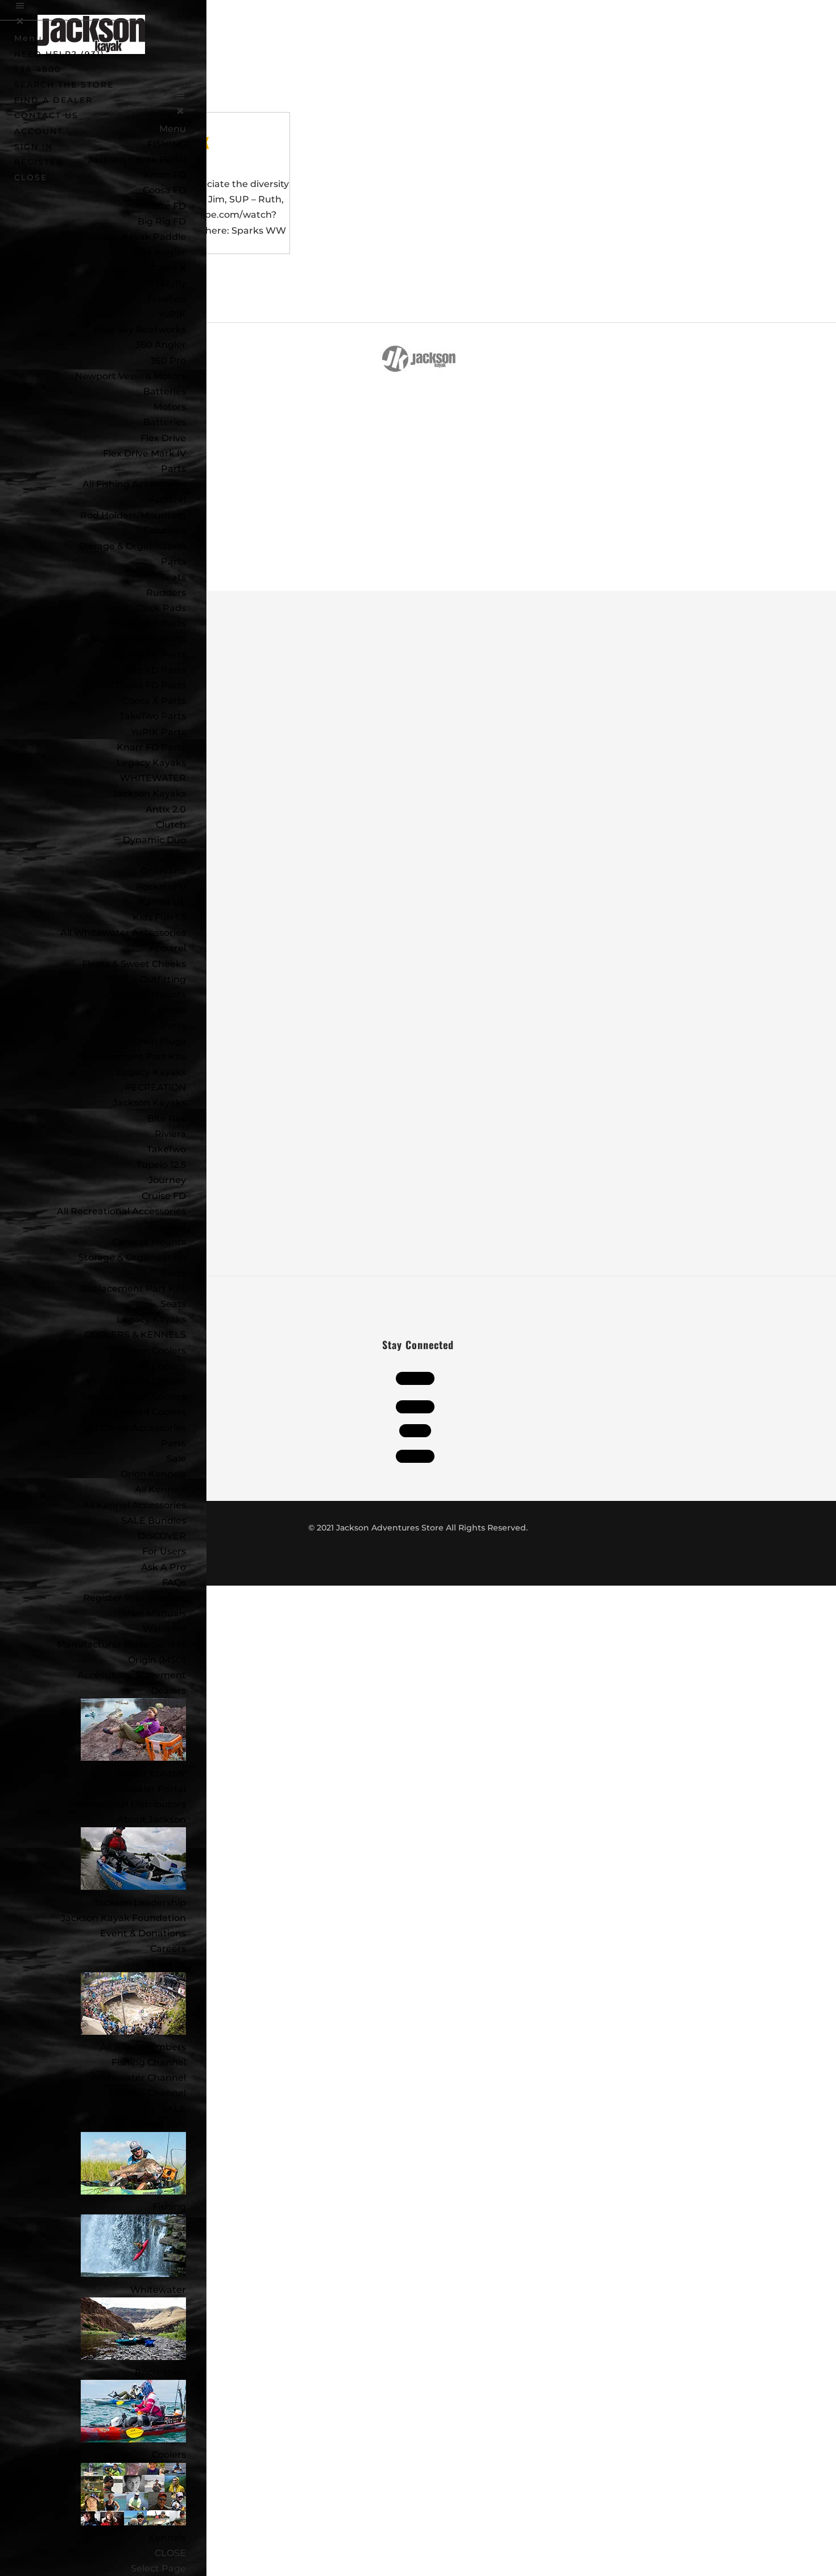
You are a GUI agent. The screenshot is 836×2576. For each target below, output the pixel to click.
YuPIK (172, 314)
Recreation (160, 2372)
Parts (173, 469)
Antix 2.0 (166, 809)
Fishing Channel (149, 2062)
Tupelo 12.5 (161, 1165)
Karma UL (162, 902)
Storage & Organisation (132, 546)
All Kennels (160, 1489)
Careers (168, 1949)
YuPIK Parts (158, 732)
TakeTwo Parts (153, 716)
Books (172, 1010)
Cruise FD (164, 1196)
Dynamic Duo (154, 840)
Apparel (167, 499)
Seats (173, 577)
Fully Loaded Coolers (138, 1412)
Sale (176, 1459)
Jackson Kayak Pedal (137, 159)
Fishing (169, 2207)
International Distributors (127, 1804)
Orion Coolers (155, 1351)
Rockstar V (161, 887)
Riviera (170, 1134)
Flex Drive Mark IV (144, 453)
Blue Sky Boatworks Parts (126, 639)
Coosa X (168, 267)
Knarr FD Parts (151, 747)
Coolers (169, 2455)
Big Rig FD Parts (148, 655)
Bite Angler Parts (146, 623)
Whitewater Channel (138, 2078)
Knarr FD (165, 175)
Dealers (168, 1691)
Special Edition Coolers (134, 1397)
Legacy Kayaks (151, 763)
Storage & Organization (132, 1257)
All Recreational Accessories (121, 1211)
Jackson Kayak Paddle (134, 237)
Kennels (167, 2538)
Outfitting (163, 979)
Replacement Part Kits (133, 1057)
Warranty (164, 1629)
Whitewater (158, 2290)
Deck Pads (161, 608)
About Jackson (152, 1820)
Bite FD (169, 206)
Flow (175, 855)
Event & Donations (143, 1933)
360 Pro (168, 361)
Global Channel (151, 2093)
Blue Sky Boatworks (140, 329)
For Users (164, 1551)
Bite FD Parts (155, 670)
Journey (167, 1180)
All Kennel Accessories (134, 1505)
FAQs (174, 1582)
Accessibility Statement (132, 1675)
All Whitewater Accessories (123, 933)
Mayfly (171, 283)
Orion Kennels (153, 1474)
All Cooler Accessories (136, 1428)
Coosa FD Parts (151, 685)
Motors (170, 407)
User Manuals (154, 1613)
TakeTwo (166, 299)
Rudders (166, 593)
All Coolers (162, 1366)
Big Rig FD (162, 221)
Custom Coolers (150, 1381)
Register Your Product (134, 1598)
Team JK (166, 1964)
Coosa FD (164, 190)
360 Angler (161, 345)
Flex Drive (163, 438)
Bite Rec (167, 1119)
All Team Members (143, 2047)
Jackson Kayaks (149, 793)
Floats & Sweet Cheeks (134, 964)
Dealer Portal (155, 1789)
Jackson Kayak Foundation (123, 1918)
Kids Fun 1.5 (159, 917)
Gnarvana (163, 871)
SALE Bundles (154, 1521)
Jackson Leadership (140, 1903)
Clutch (171, 825)
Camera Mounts (149, 995)
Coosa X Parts (154, 701)
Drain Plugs (159, 1041)
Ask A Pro (164, 1567)
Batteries (165, 422)
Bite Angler (160, 252)
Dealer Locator (152, 1774)
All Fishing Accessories (134, 484)
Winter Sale (159, 2124)
